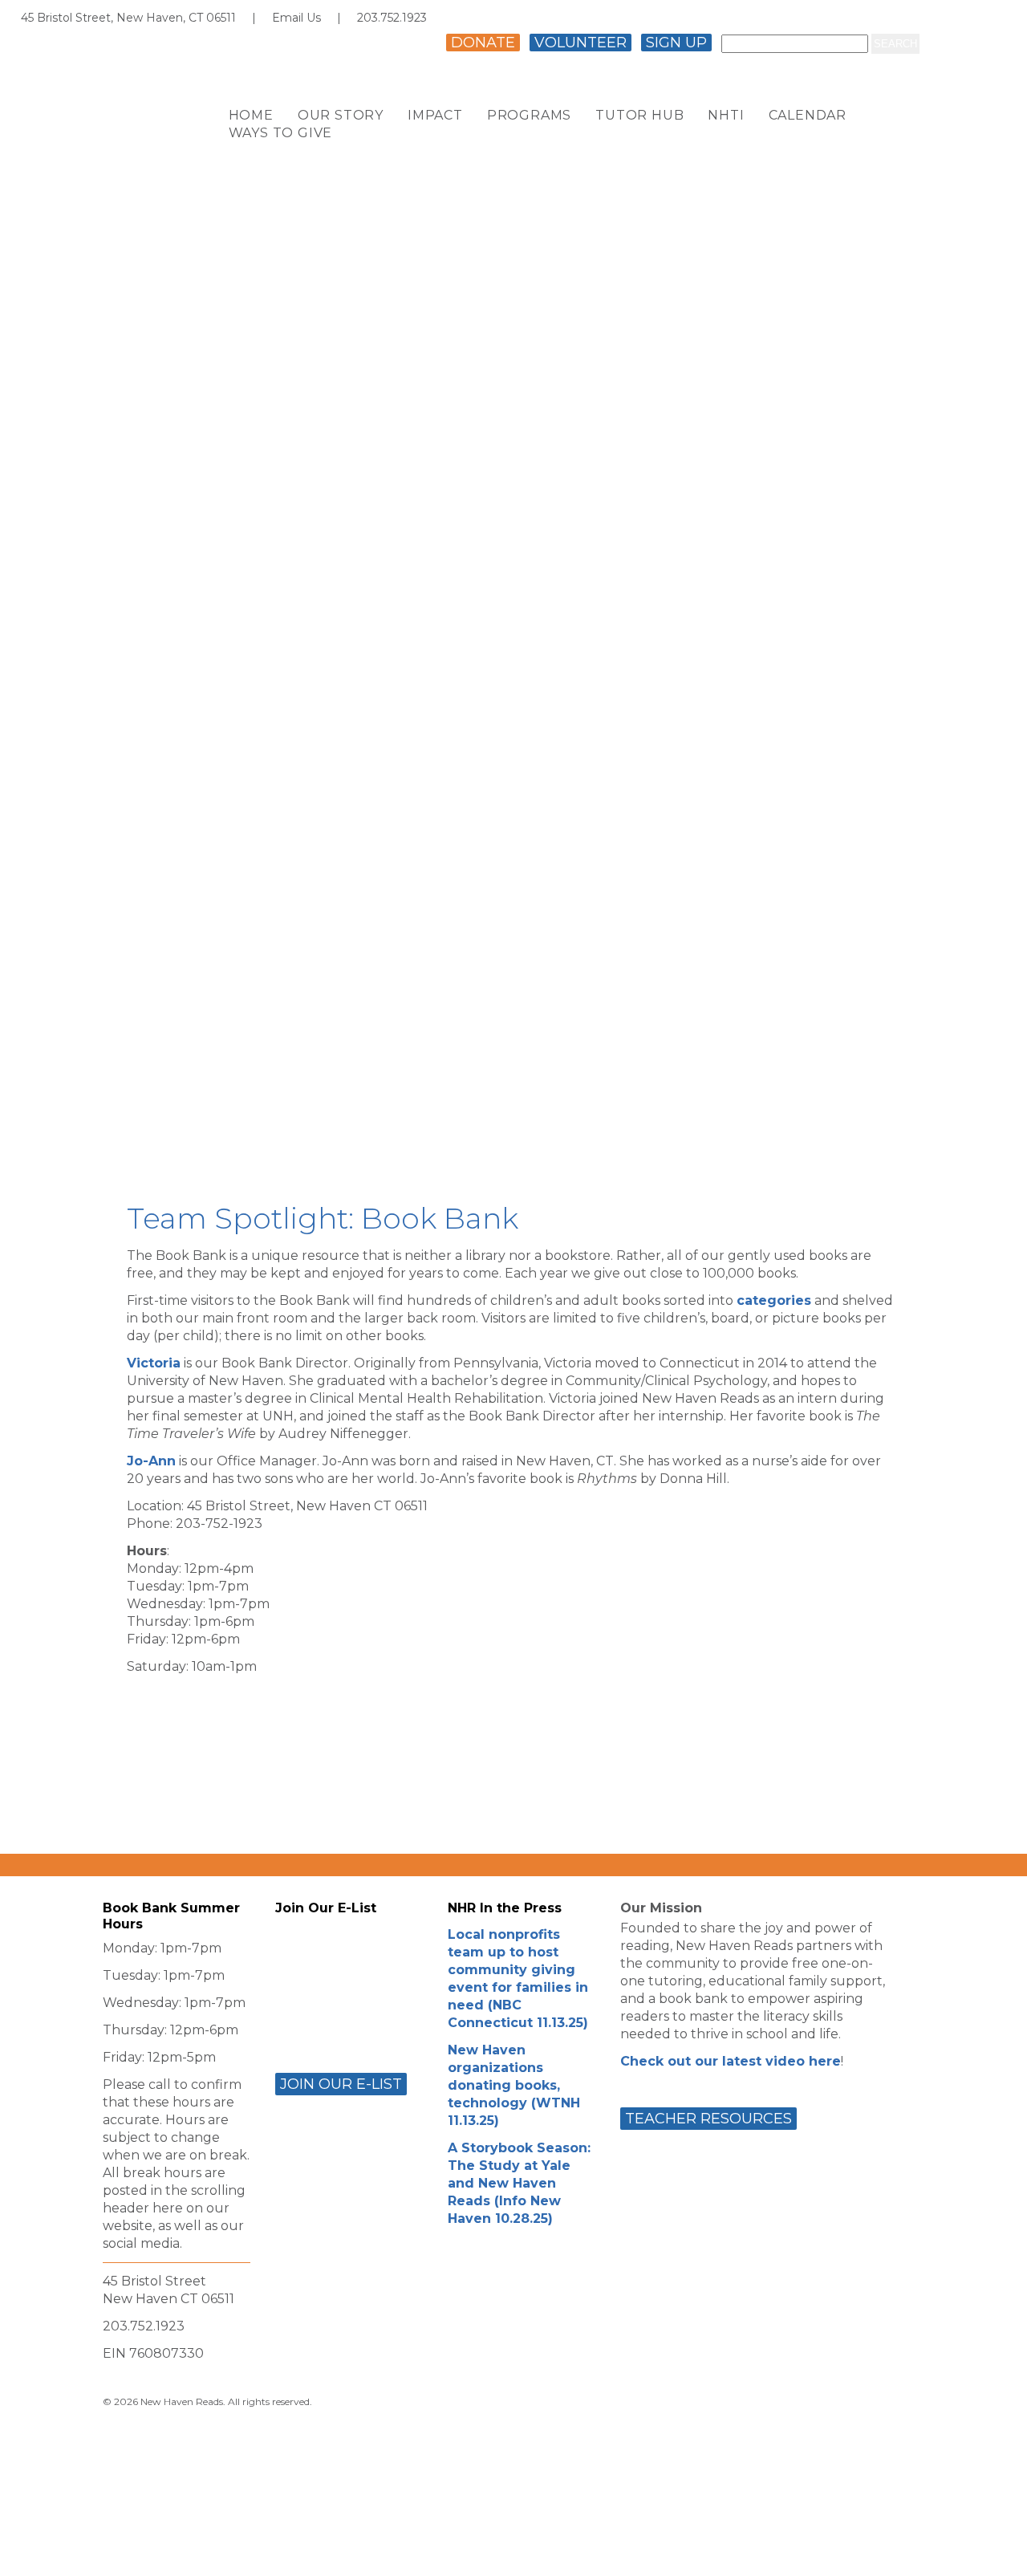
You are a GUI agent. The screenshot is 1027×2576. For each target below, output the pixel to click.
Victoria (154, 1363)
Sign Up (676, 43)
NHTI (726, 116)
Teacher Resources (708, 2119)
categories (774, 1300)
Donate (483, 43)
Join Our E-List (341, 2084)
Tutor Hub (639, 116)
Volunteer (580, 43)
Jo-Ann (151, 1461)
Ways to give (281, 134)
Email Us (296, 18)
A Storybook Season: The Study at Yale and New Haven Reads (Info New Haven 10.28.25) (519, 2183)
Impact (435, 116)
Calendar (808, 116)
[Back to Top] (997, 2549)
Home (251, 116)
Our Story (341, 116)
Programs (529, 116)
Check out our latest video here (731, 2061)
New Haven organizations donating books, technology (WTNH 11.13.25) (514, 2085)
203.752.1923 (392, 18)
